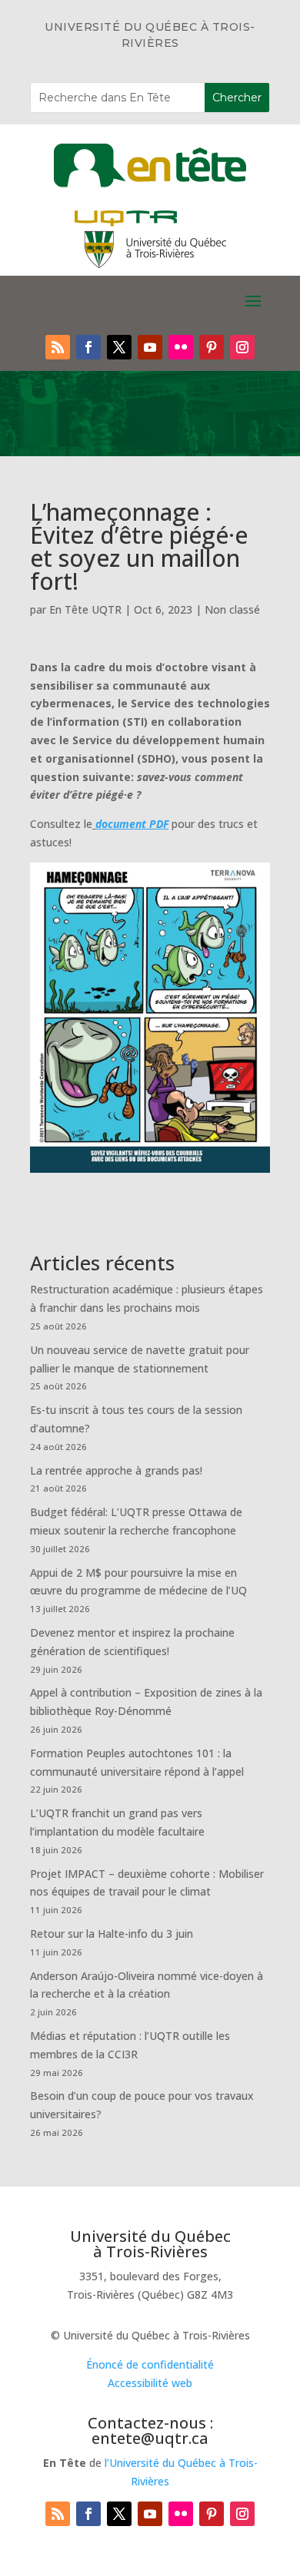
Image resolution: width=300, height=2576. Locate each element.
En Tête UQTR (85, 609)
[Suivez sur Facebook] (88, 347)
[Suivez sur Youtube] (150, 347)
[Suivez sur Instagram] (242, 347)
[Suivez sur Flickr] (181, 347)
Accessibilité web (150, 2383)
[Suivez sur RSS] (58, 347)
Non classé (232, 609)
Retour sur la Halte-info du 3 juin (112, 1934)
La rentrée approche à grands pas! (116, 1470)
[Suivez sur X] (119, 347)
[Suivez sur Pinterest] (212, 347)
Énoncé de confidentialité (150, 2364)
